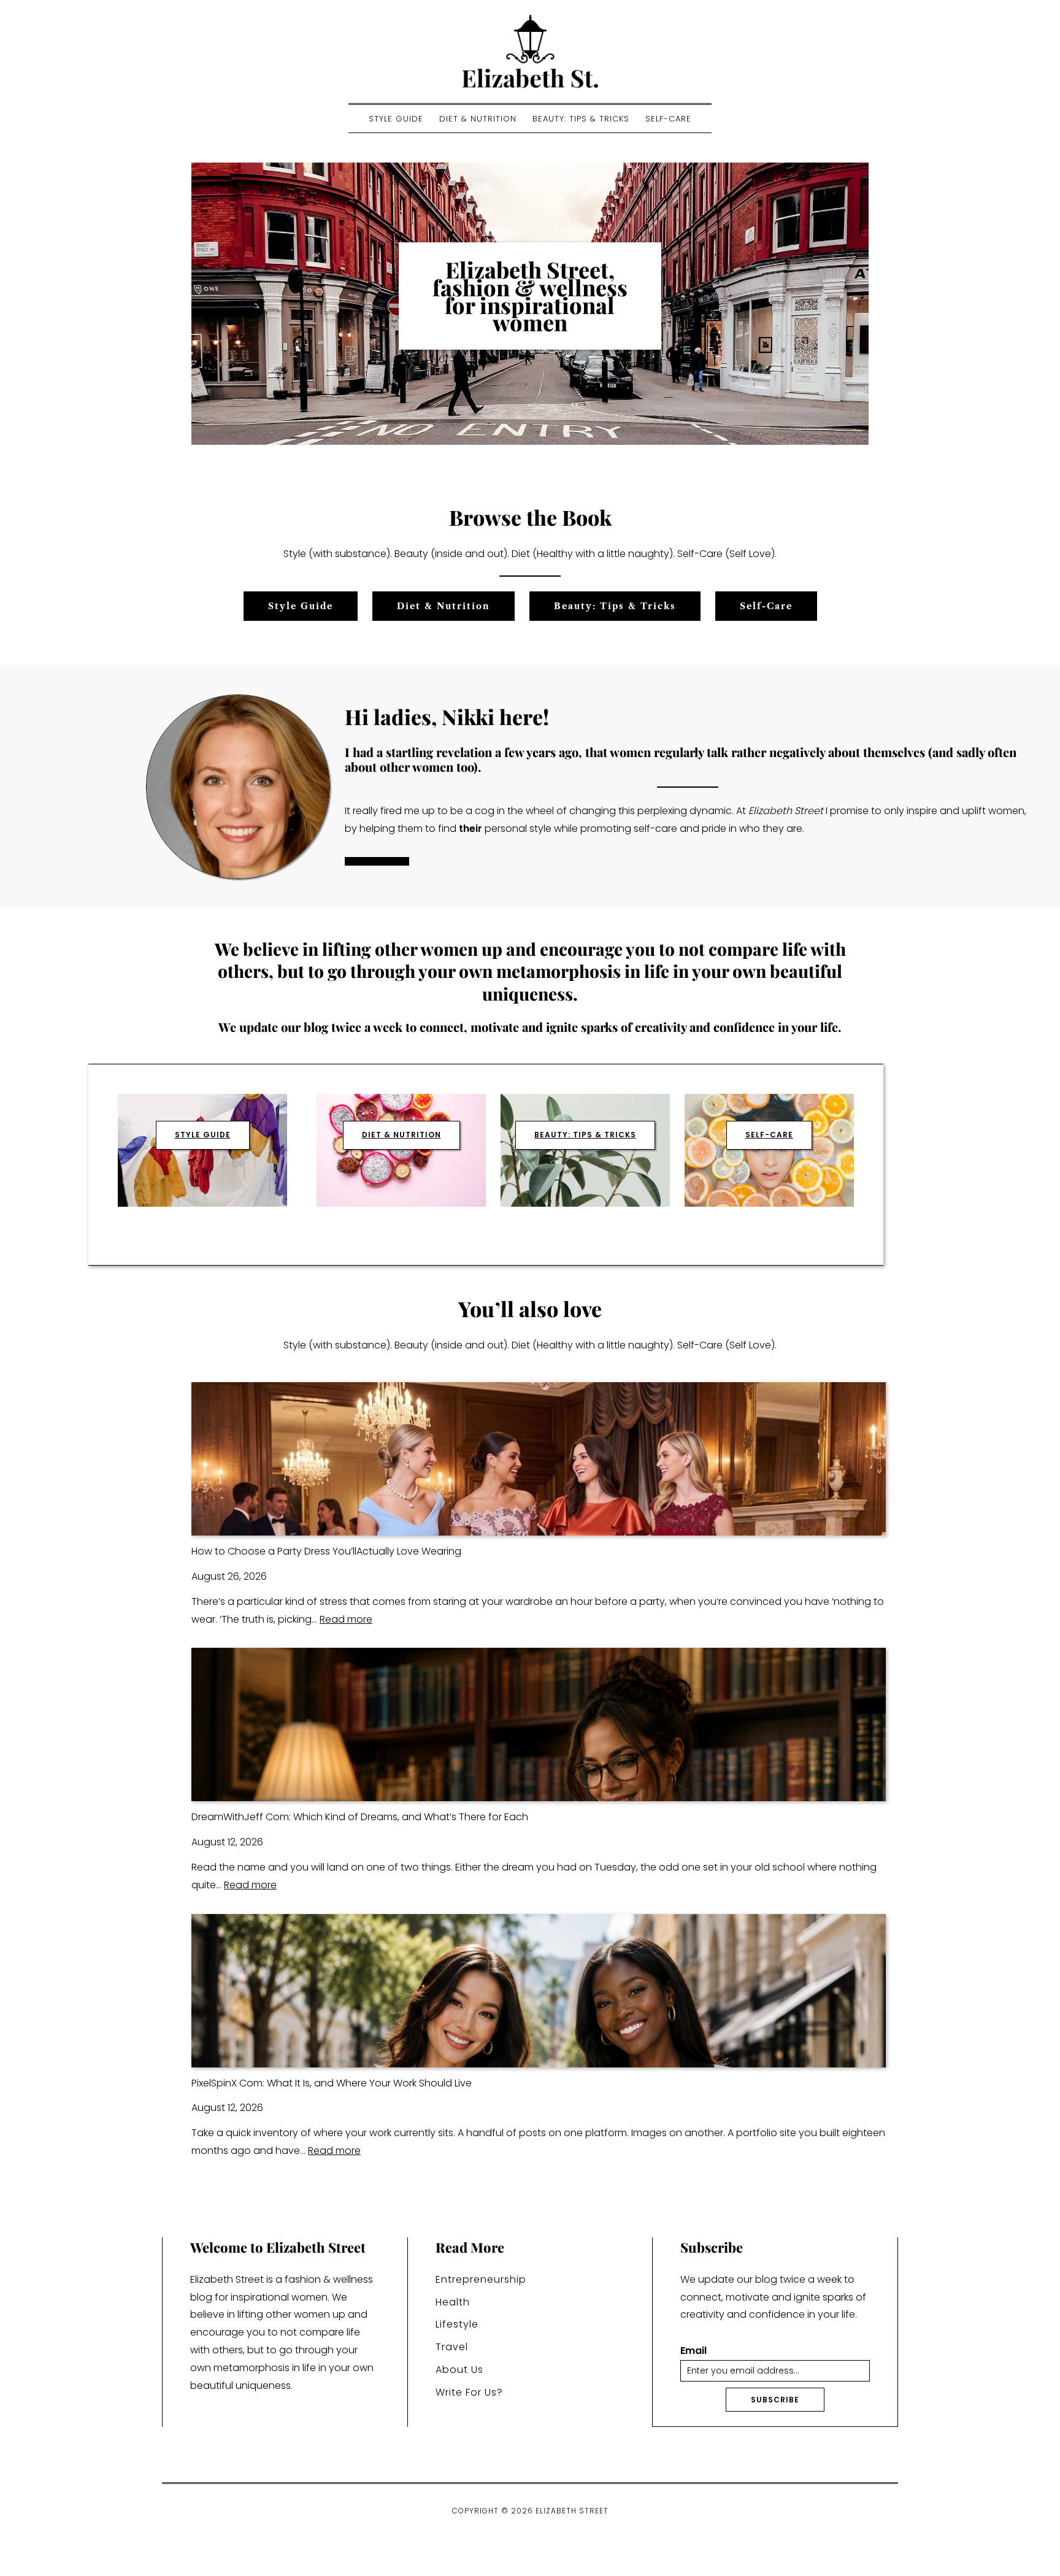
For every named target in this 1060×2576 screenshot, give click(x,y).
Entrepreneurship (481, 2279)
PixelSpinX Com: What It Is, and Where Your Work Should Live (332, 2083)
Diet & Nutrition (478, 119)
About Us (459, 2370)
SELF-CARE (769, 1135)
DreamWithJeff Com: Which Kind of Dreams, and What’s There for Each (360, 1817)
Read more (346, 1619)
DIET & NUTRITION (401, 1135)
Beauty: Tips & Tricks (581, 119)
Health (453, 2302)
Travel (452, 2347)
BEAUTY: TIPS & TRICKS (585, 1135)
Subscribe (775, 2400)
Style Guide (396, 119)
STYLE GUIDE (203, 1135)
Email (693, 2351)
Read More (377, 861)
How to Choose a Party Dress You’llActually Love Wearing (326, 1551)
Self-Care (668, 119)
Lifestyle (457, 2324)
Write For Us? (469, 2392)
